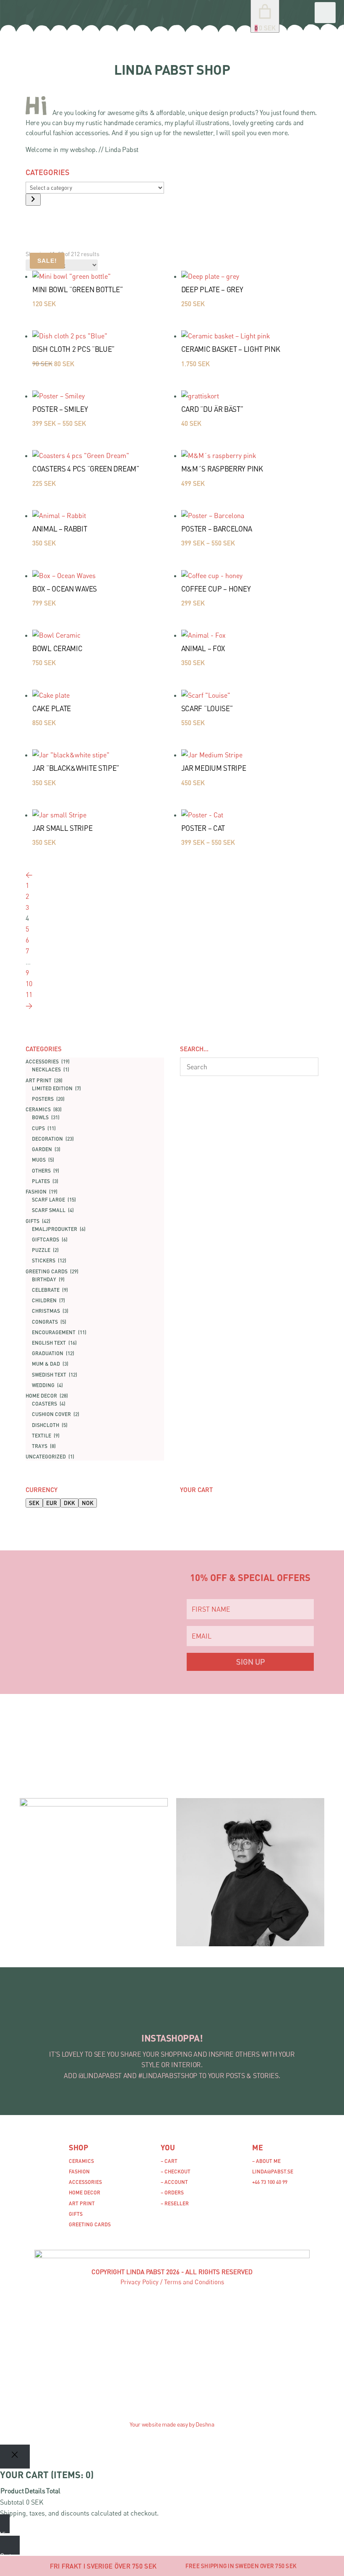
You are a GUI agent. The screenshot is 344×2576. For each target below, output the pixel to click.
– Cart (169, 2161)
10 (29, 984)
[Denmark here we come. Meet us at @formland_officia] (59, 2014)
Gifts (76, 2214)
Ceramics (81, 2161)
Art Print (82, 2203)
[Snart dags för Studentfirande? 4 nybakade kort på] (195, 2014)
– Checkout (176, 2172)
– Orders (172, 2192)
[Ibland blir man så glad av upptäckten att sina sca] (285, 2014)
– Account (174, 2182)
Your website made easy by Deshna (172, 2424)
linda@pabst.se (273, 2172)
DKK (69, 1503)
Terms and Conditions (194, 2282)
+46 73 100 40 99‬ (270, 2182)
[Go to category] (33, 200)
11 (29, 995)
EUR (52, 1503)
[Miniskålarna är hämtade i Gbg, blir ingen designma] (240, 2014)
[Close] (15, 2457)
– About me (266, 2161)
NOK (88, 1503)
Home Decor (85, 2192)
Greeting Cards (90, 2224)
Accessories (85, 2182)
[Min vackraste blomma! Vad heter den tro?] (149, 2014)
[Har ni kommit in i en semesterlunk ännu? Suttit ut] (104, 2014)
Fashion (79, 2172)
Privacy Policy (139, 2282)
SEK (34, 1503)
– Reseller (175, 2203)
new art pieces (202, 1761)
